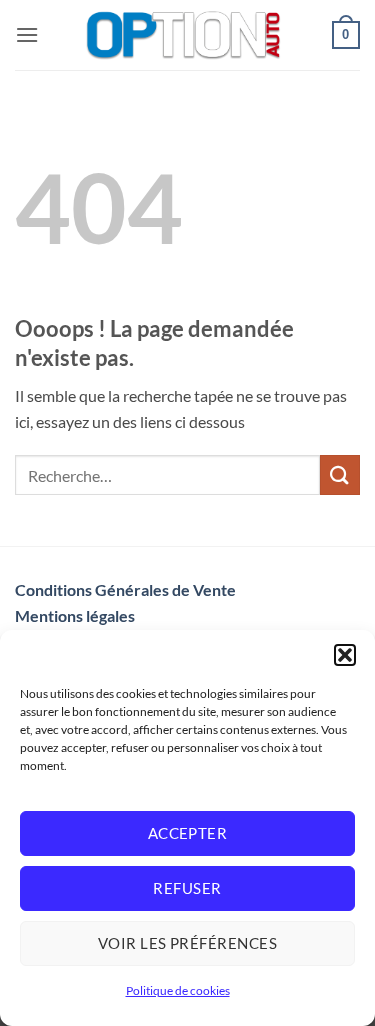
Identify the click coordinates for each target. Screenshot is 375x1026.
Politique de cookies (178, 990)
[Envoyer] (340, 474)
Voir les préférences (187, 943)
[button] (345, 655)
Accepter (188, 833)
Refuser (187, 888)
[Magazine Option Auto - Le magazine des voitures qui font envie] (185, 35)
